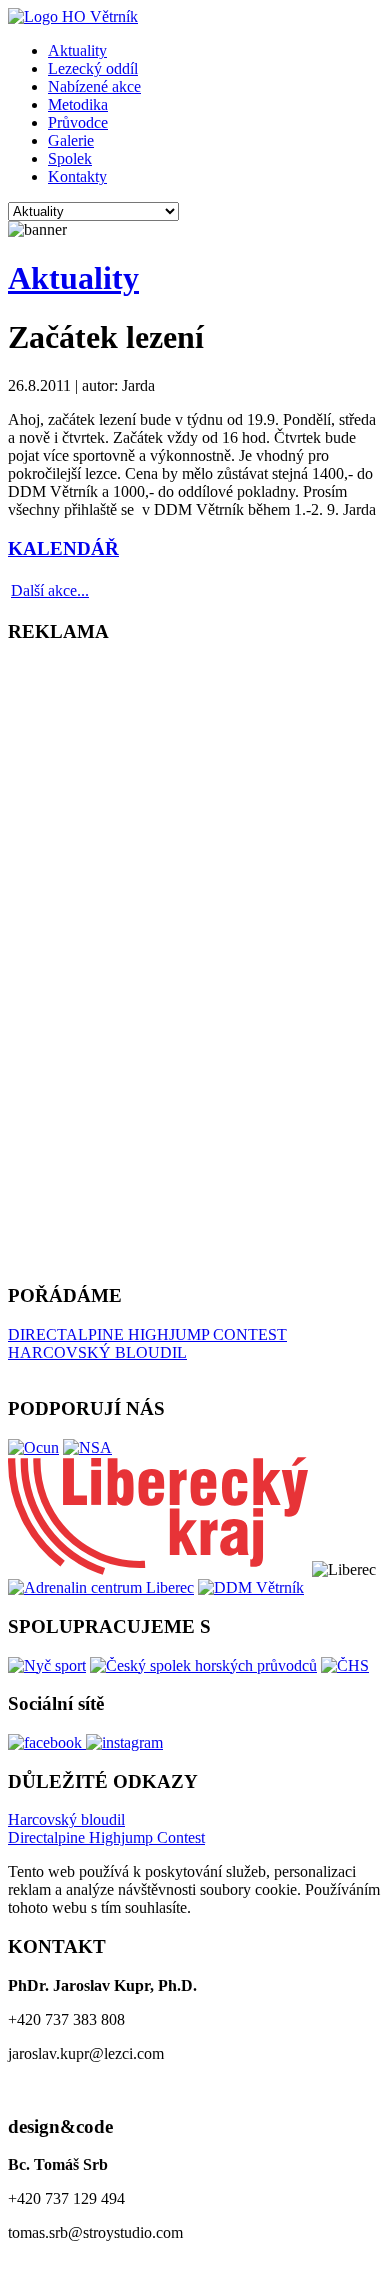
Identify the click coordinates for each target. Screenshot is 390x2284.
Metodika (78, 104)
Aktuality (77, 50)
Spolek (70, 158)
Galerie (71, 140)
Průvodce (78, 122)
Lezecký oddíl (93, 68)
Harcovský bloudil (66, 1819)
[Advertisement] (88, 962)
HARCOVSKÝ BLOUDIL (97, 1352)
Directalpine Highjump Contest (106, 1837)
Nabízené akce (94, 86)
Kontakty (77, 176)
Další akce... (50, 590)
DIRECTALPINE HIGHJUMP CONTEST (147, 1334)
